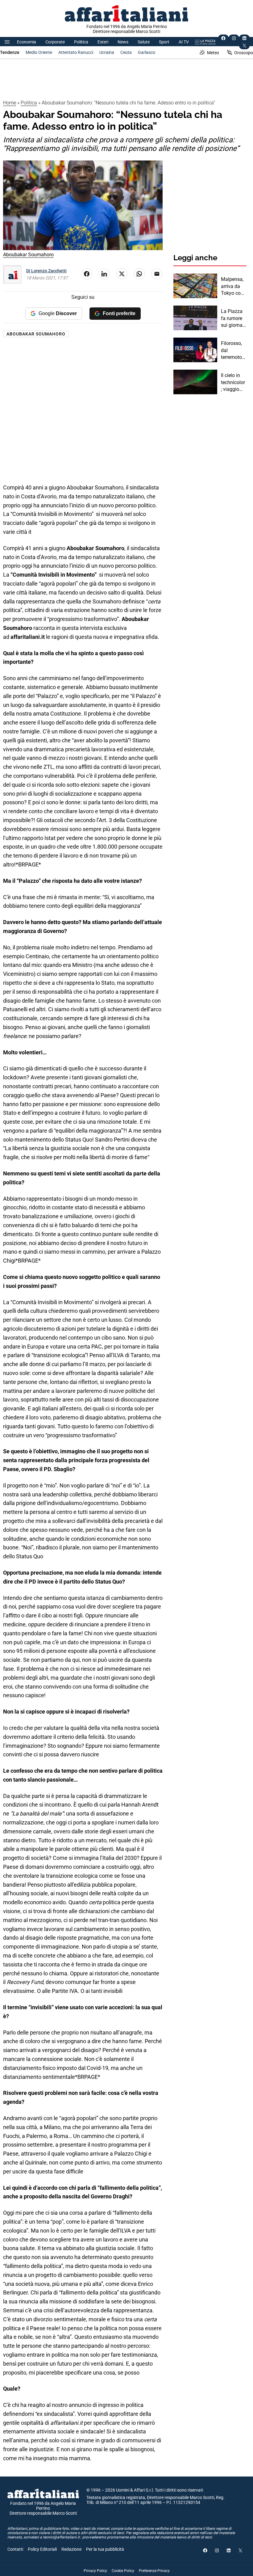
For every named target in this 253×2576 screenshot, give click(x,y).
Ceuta (126, 52)
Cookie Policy (123, 2571)
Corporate (55, 42)
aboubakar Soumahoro (36, 334)
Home (10, 103)
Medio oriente (39, 52)
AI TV (184, 42)
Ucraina (107, 52)
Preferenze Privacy (154, 2571)
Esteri (103, 42)
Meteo (213, 53)
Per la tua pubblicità (105, 2549)
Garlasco (147, 52)
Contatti (15, 2549)
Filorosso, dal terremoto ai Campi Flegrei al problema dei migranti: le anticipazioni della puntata (233, 351)
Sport (164, 42)
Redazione (71, 2549)
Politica (81, 42)
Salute (144, 42)
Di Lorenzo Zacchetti (46, 271)
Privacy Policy (95, 2571)
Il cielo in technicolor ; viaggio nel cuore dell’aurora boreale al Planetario (233, 383)
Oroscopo (244, 53)
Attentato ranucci (76, 52)
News (123, 42)
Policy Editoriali (42, 2549)
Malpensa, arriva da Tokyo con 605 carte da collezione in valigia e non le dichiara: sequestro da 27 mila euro (233, 286)
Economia (27, 42)
